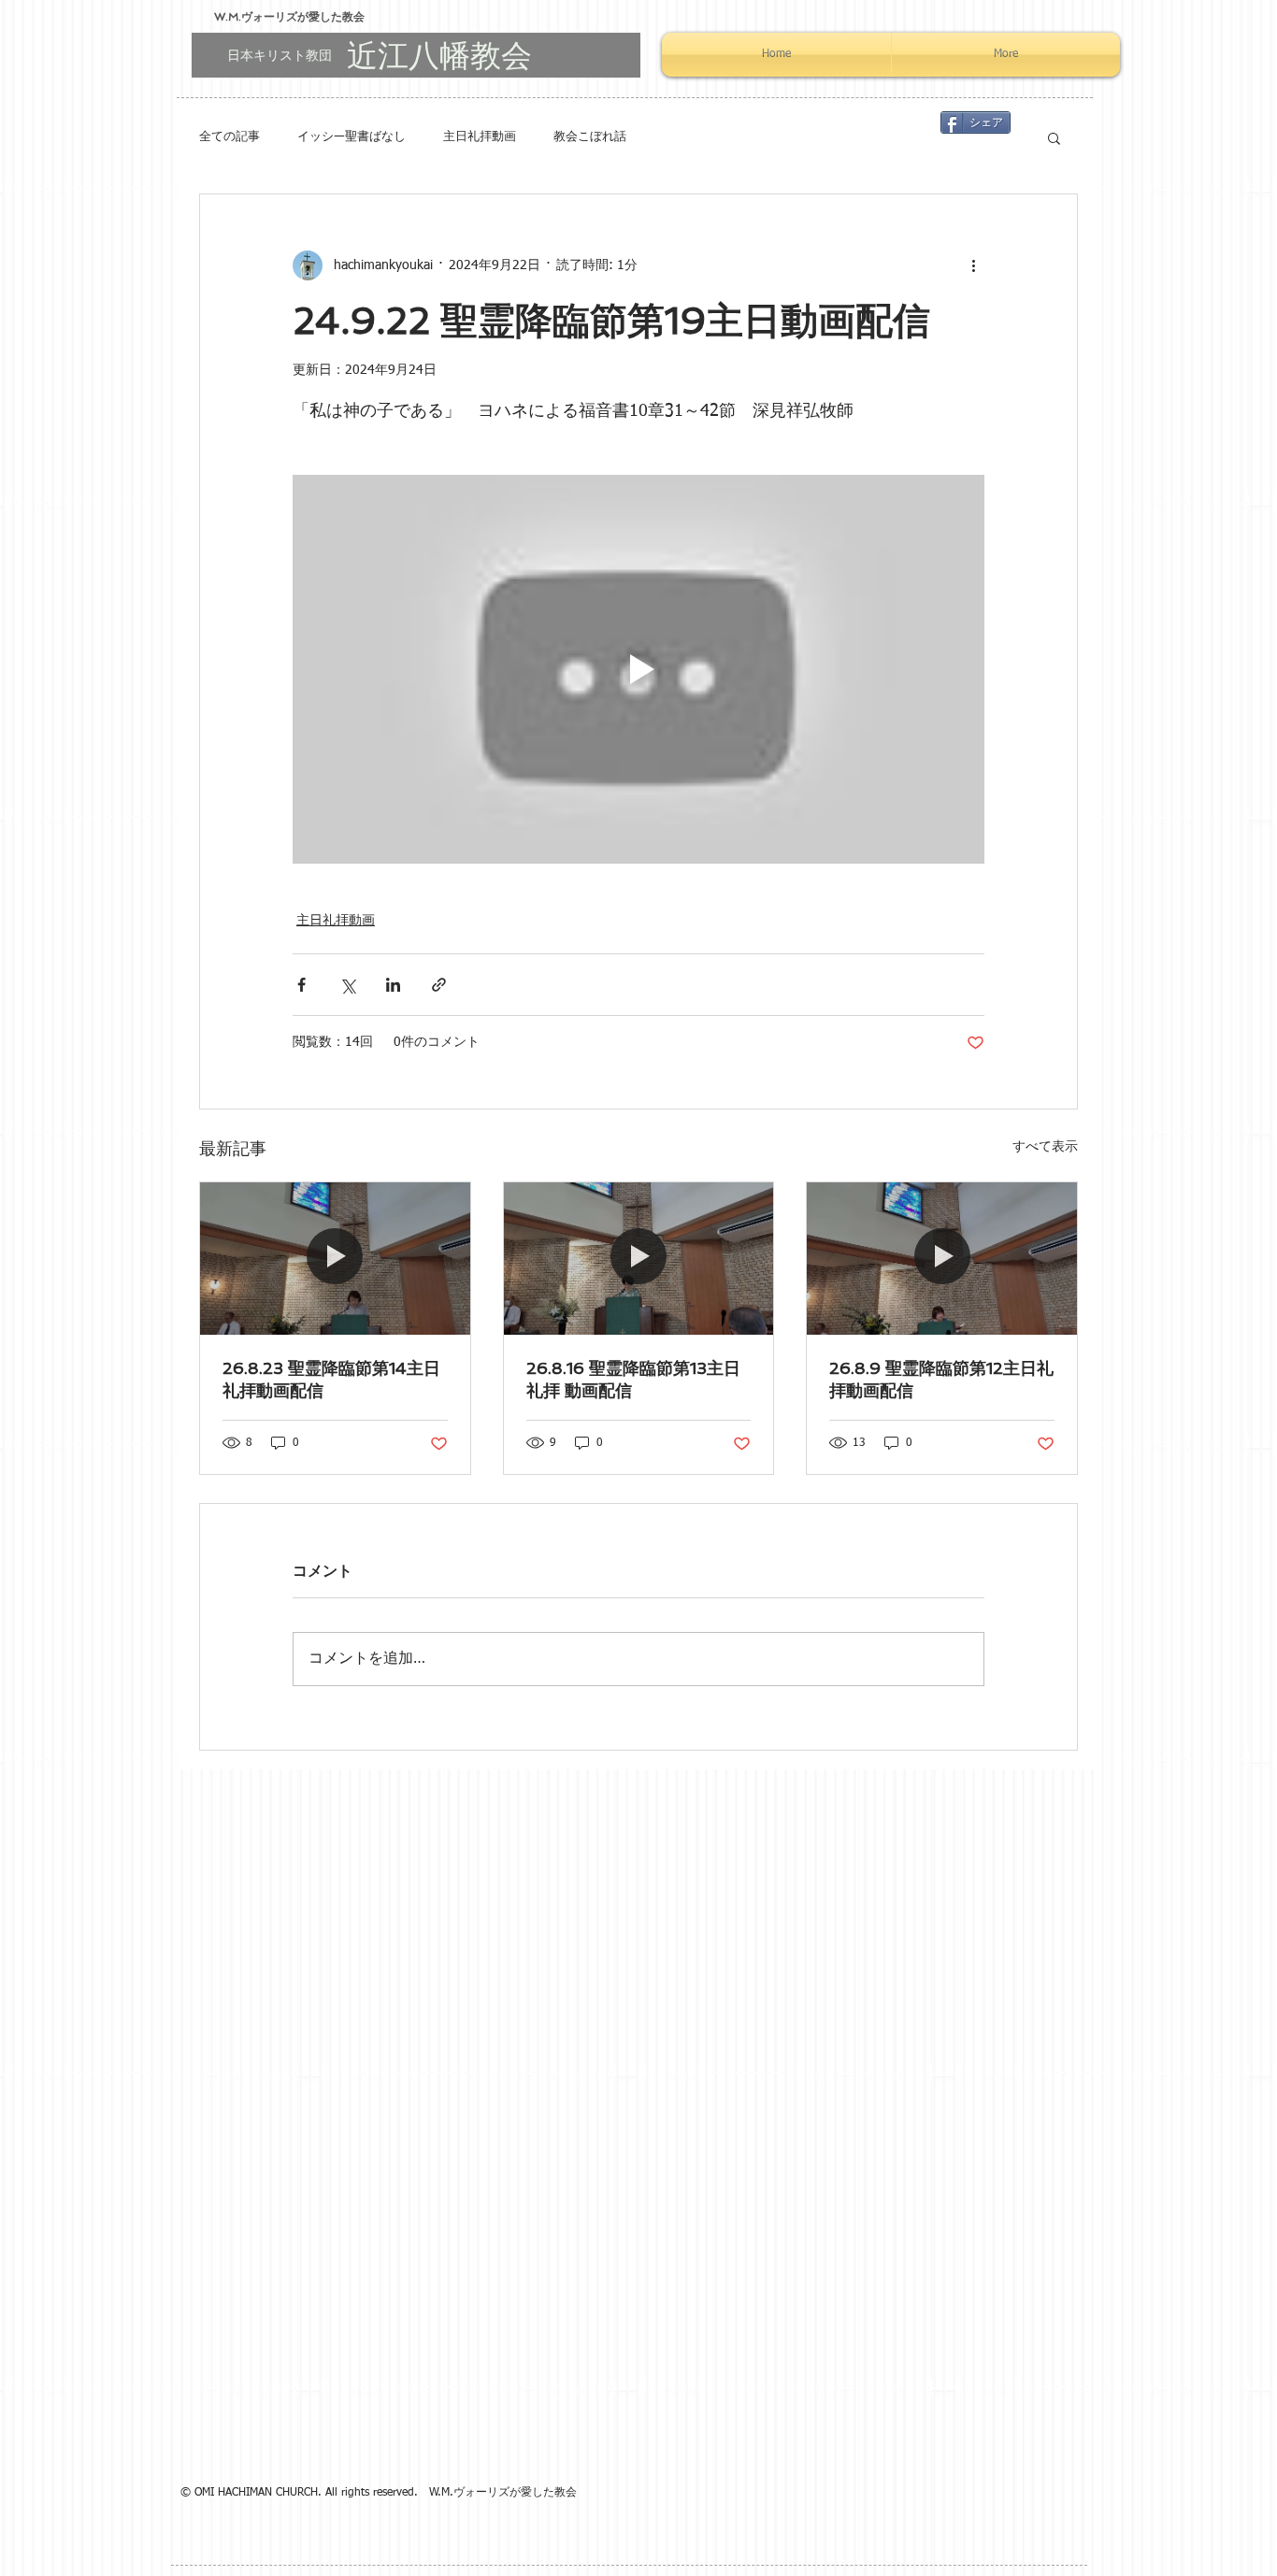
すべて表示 (1045, 1147)
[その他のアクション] (973, 265)
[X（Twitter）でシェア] (347, 985)
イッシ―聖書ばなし (352, 137)
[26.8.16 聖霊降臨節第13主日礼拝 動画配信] (639, 1258)
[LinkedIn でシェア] (393, 985)
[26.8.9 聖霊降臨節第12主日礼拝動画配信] (942, 1258)
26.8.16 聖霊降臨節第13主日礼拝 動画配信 (633, 1379)
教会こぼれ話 (590, 137)
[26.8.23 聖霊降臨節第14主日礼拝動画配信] (335, 1258)
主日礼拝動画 (480, 137)
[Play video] (638, 669)
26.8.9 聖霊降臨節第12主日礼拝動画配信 (941, 1379)
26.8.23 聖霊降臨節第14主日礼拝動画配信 (331, 1379)
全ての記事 (230, 137)
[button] (1054, 137)
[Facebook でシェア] (301, 985)
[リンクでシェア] (439, 985)
